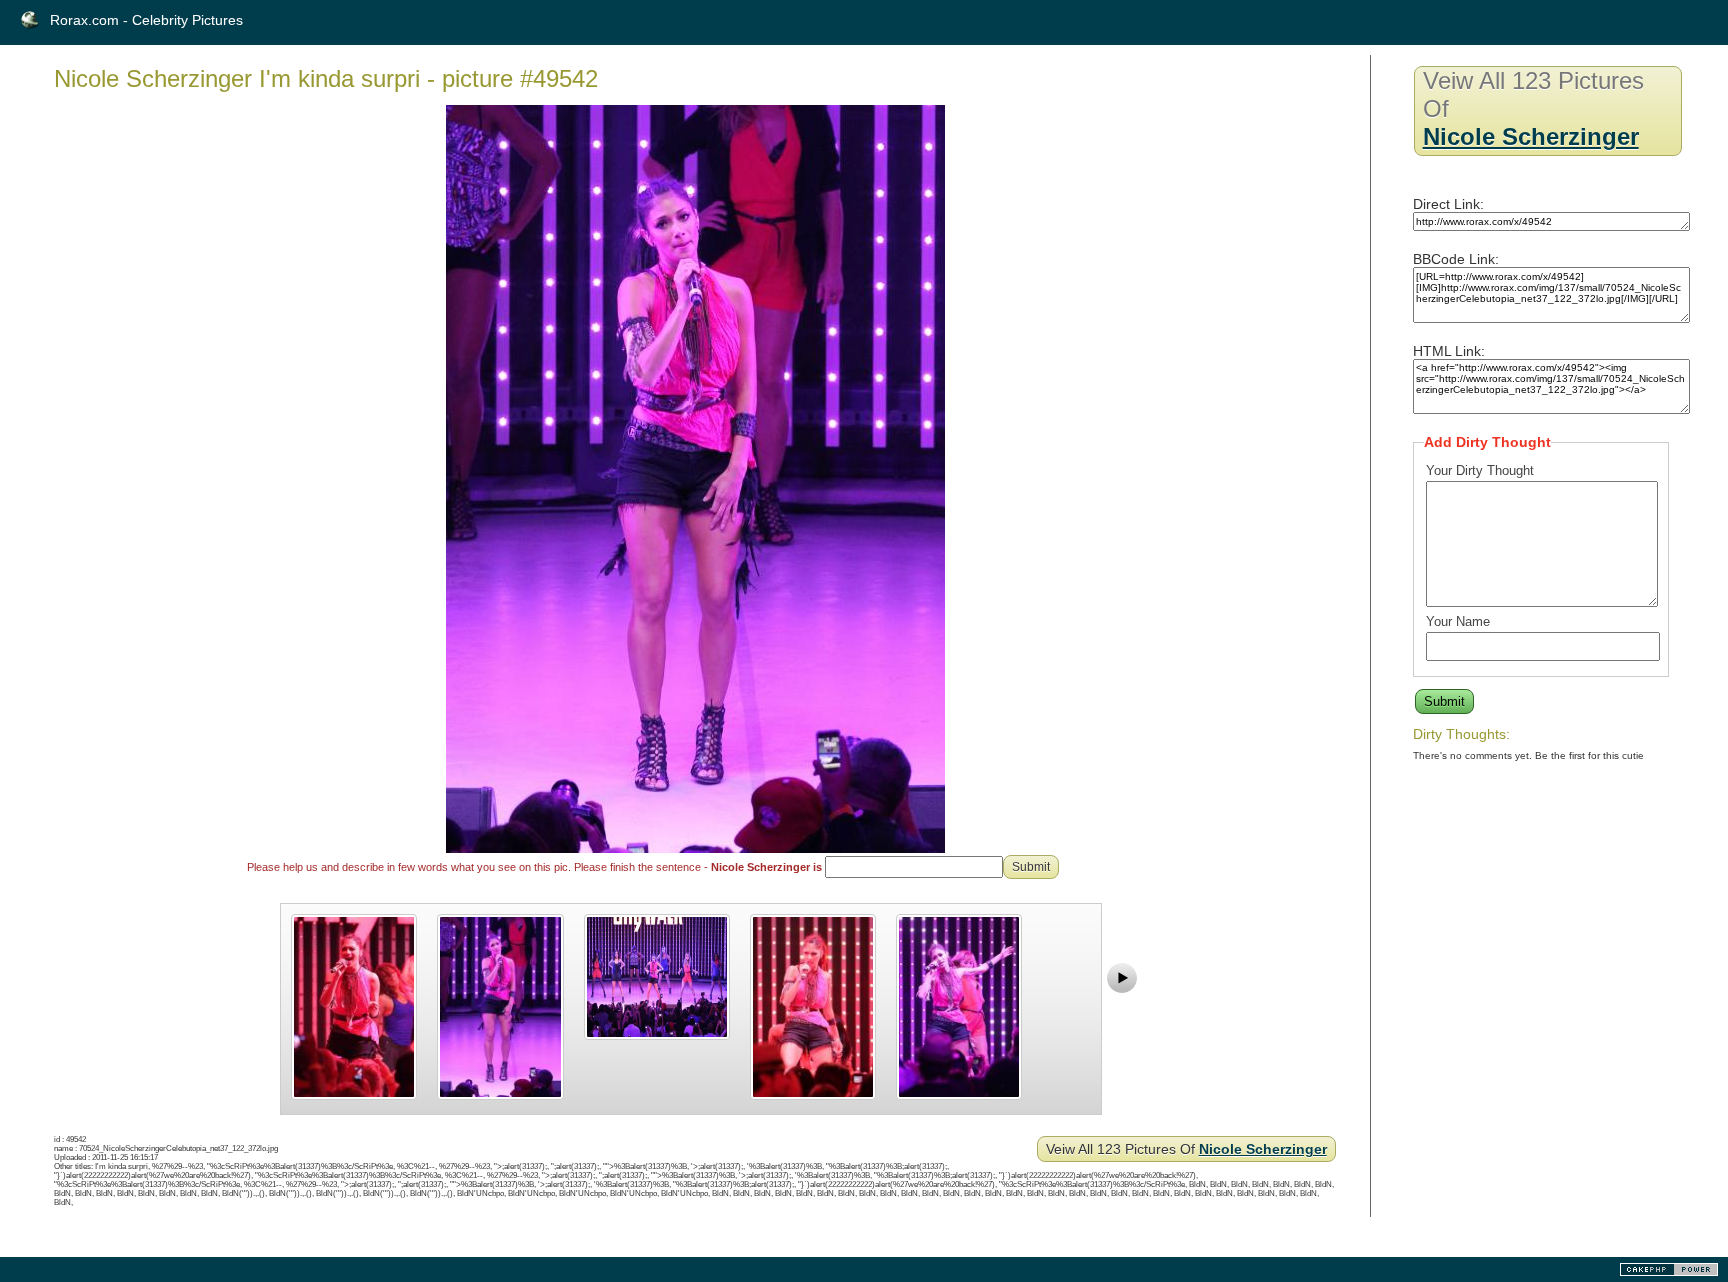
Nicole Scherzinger (1263, 1149)
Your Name (1458, 621)
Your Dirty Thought (1480, 470)
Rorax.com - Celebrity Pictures (146, 20)
